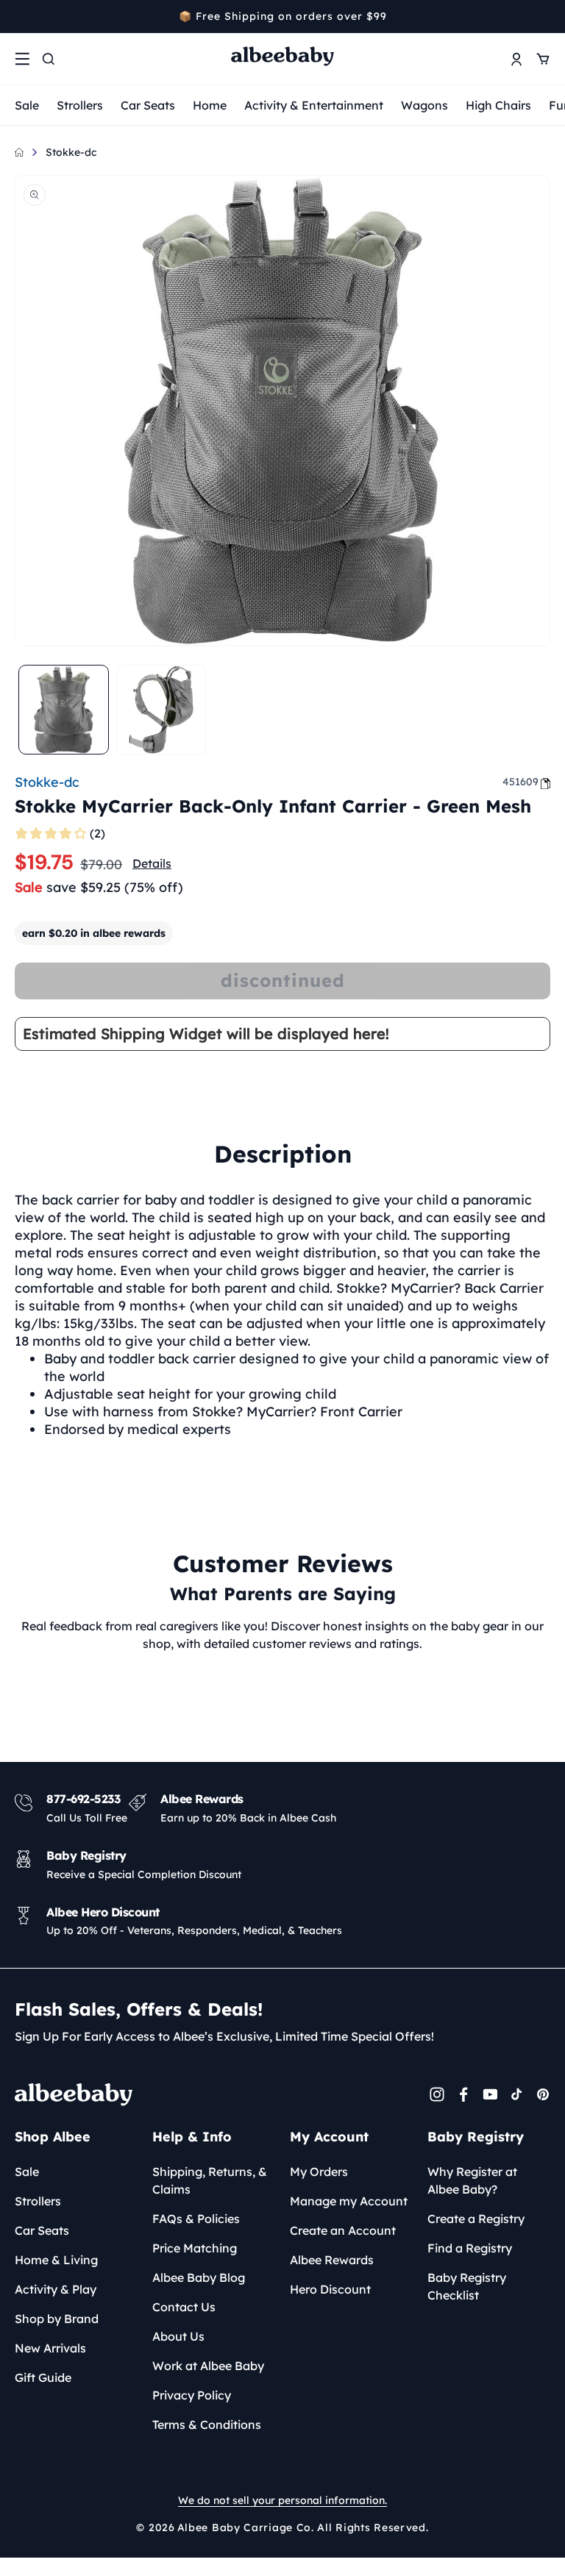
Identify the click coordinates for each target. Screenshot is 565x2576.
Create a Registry (476, 2219)
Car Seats (148, 105)
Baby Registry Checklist (467, 2286)
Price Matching (195, 2248)
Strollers (80, 105)
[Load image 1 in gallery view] (64, 710)
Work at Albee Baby (208, 2366)
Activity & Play (56, 2289)
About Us (178, 2336)
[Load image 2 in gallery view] (161, 710)
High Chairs (498, 105)
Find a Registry (470, 2248)
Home (210, 105)
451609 (520, 782)
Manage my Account (349, 2201)
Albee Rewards (332, 2260)
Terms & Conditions (207, 2425)
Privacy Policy (192, 2395)
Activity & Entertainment (314, 105)
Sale (27, 105)
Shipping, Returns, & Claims (210, 2180)
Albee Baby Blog (199, 2277)
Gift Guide (43, 2377)
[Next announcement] (545, 16)
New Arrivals (50, 2348)
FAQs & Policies (196, 2219)
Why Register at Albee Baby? (472, 2180)
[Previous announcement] (20, 16)
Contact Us (184, 2307)
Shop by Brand (57, 2319)
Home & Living (56, 2260)
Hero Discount (330, 2289)
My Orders (319, 2172)
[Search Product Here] (49, 59)
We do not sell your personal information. (282, 2500)
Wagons (424, 105)
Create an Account (343, 2230)
